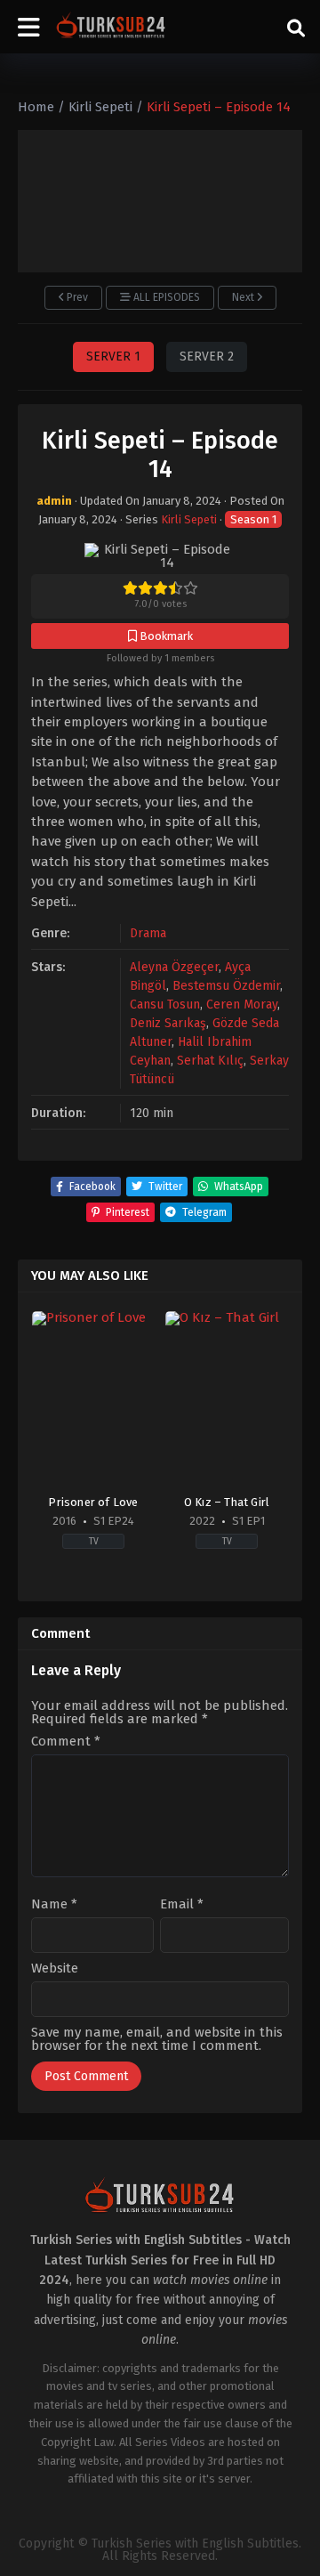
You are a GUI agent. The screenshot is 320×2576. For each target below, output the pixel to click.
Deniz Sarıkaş (168, 1023)
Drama (148, 933)
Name (54, 1904)
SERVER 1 (113, 356)
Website (55, 1968)
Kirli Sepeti (189, 519)
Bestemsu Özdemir (226, 986)
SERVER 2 (207, 356)
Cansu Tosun (165, 1004)
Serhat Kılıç (210, 1061)
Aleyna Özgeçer (174, 967)
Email (182, 1904)
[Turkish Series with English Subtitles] (111, 27)
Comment (66, 1742)
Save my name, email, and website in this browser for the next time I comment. (157, 2039)
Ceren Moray (242, 1004)
